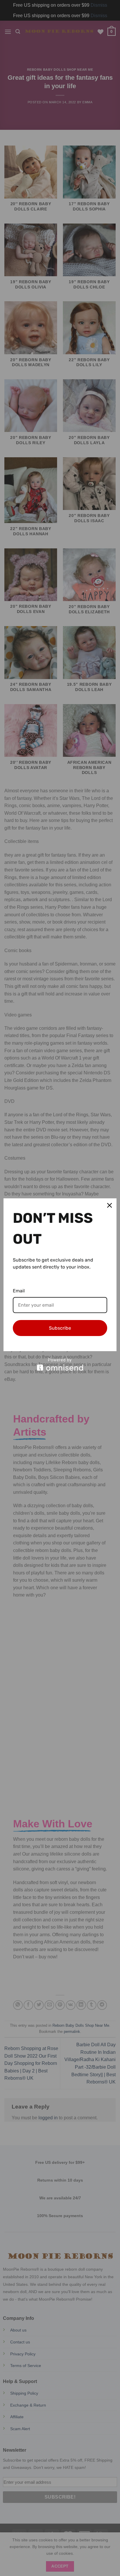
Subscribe (60, 1328)
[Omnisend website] (60, 1364)
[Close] (110, 1205)
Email (19, 1291)
